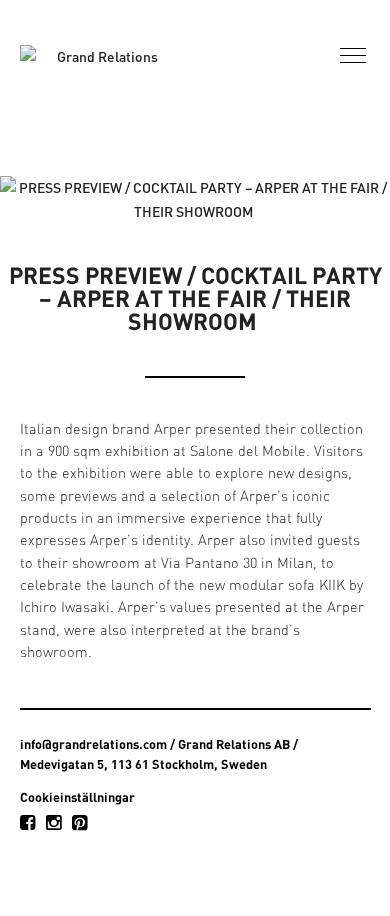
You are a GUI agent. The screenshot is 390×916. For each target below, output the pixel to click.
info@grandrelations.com (93, 744)
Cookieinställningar (77, 797)
